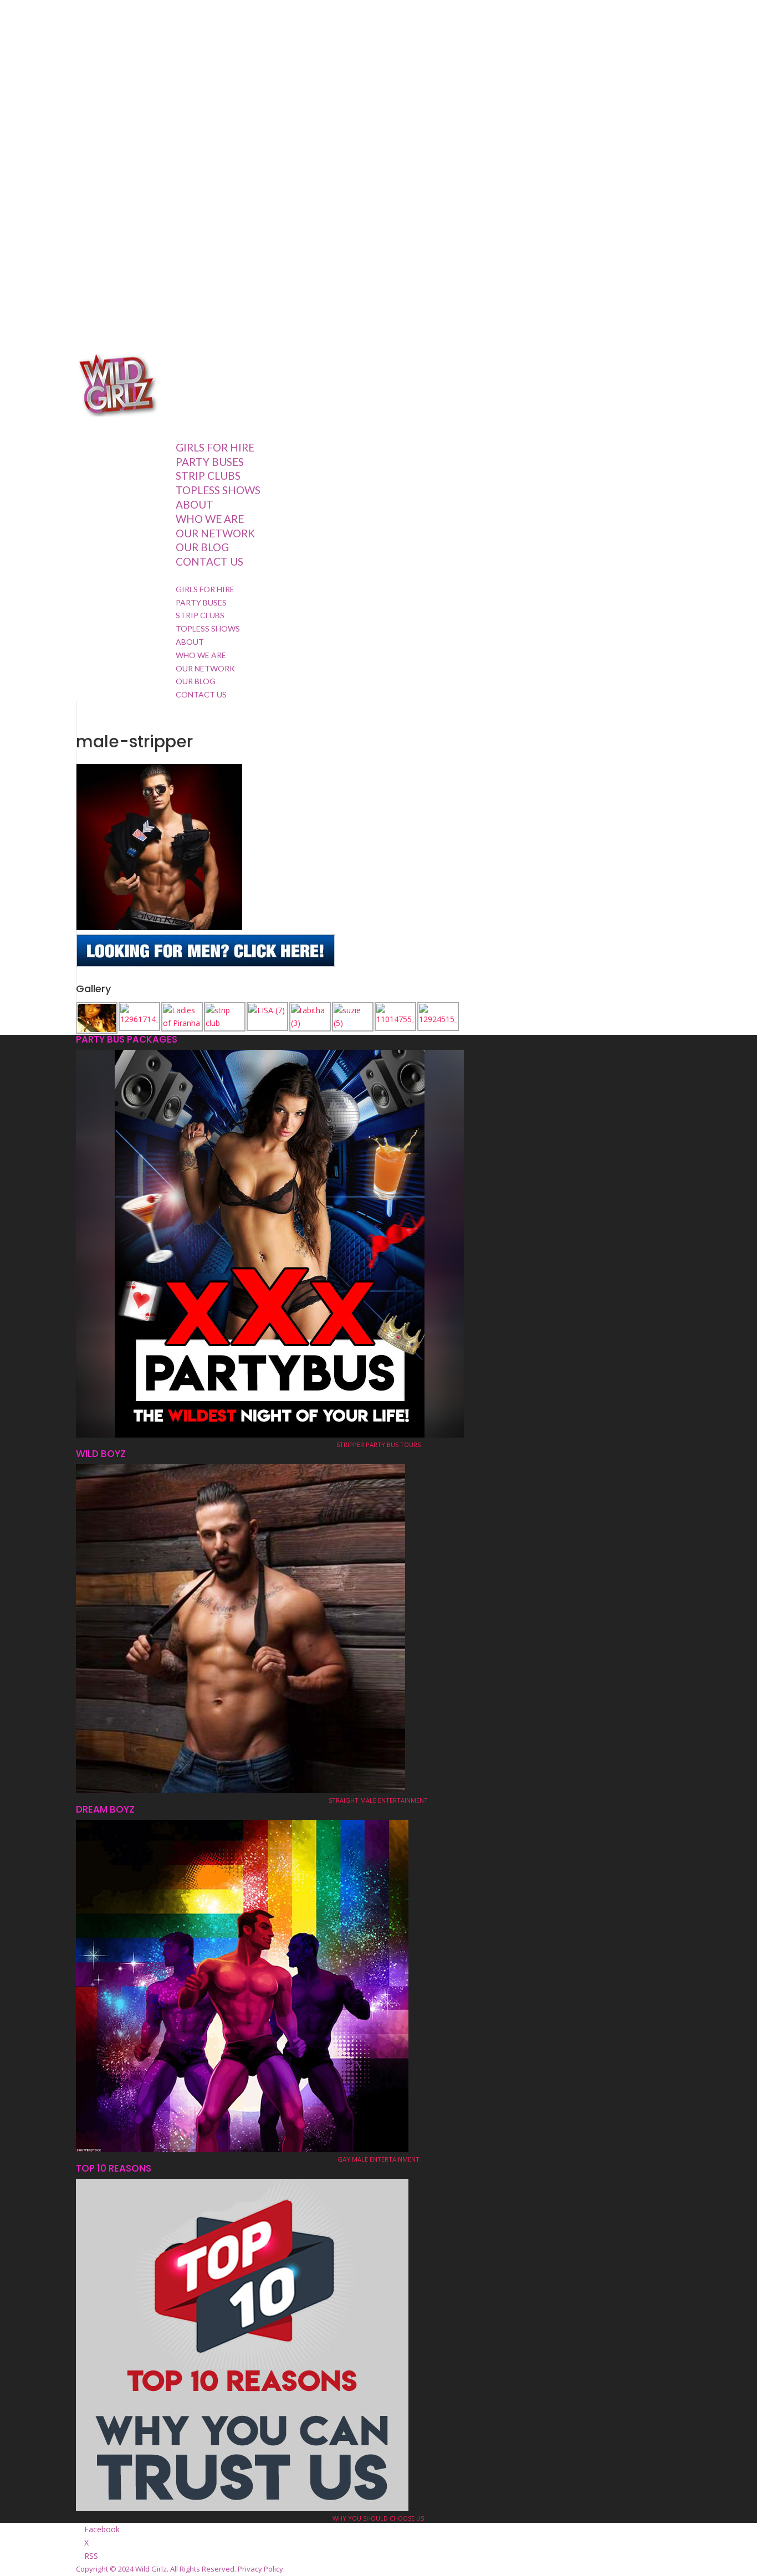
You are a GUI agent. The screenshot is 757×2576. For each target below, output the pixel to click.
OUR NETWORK (215, 533)
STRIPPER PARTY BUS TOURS (378, 1444)
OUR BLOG (202, 547)
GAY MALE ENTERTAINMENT (378, 2159)
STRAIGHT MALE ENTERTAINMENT (378, 1800)
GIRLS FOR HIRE (205, 589)
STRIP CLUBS (200, 615)
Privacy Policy (260, 2569)
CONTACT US (209, 561)
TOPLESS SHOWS (218, 490)
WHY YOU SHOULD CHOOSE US (378, 2518)
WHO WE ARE (210, 519)
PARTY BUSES (201, 602)
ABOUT (190, 642)
